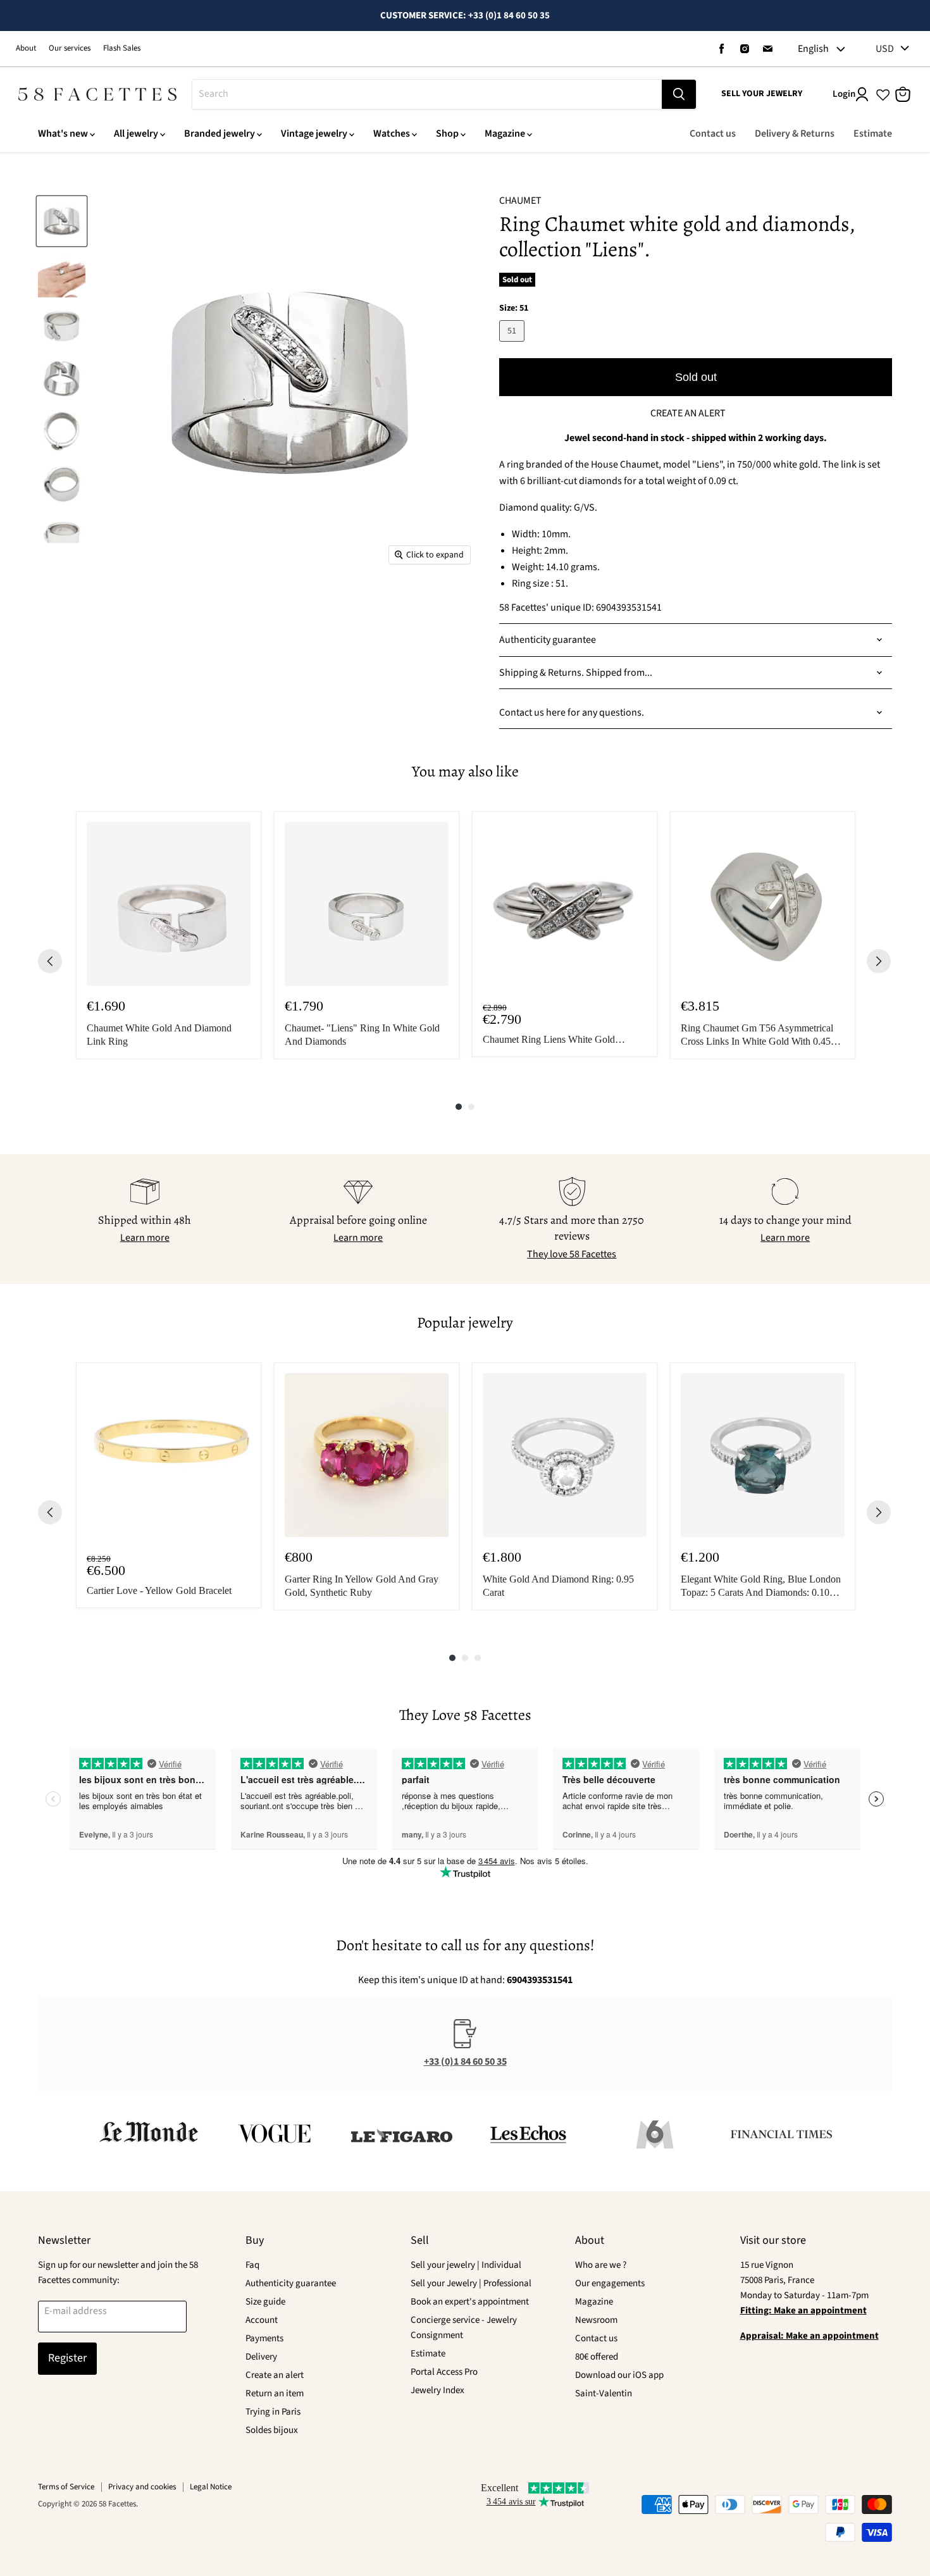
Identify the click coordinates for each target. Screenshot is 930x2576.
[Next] (879, 961)
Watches (392, 134)
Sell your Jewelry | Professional (471, 2283)
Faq (252, 2265)
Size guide (265, 2302)
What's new (63, 134)
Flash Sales (122, 48)
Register (67, 2358)
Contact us (713, 134)
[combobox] (427, 94)
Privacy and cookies (142, 2487)
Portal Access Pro (444, 2372)
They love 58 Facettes (572, 1254)
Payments (264, 2338)
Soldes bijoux (272, 2430)
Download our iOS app (619, 2375)
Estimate (873, 134)
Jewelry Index (437, 2390)
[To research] (679, 94)
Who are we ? (601, 2265)
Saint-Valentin (604, 2393)
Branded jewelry (220, 134)
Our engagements (610, 2283)
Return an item (275, 2393)
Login (844, 94)
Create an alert (275, 2375)
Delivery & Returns (795, 134)
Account (262, 2320)
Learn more (145, 1238)
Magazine (505, 134)
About (26, 48)
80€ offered (597, 2357)
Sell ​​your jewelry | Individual (466, 2265)
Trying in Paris (273, 2412)
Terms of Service (66, 2487)
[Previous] (50, 961)
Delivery (261, 2357)
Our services (70, 48)
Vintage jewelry (314, 134)
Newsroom (596, 2320)
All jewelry (136, 134)
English (813, 49)
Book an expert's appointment (470, 2302)
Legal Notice (211, 2487)
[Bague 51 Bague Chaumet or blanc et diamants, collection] (62, 221)
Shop (447, 134)
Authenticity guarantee (291, 2283)
